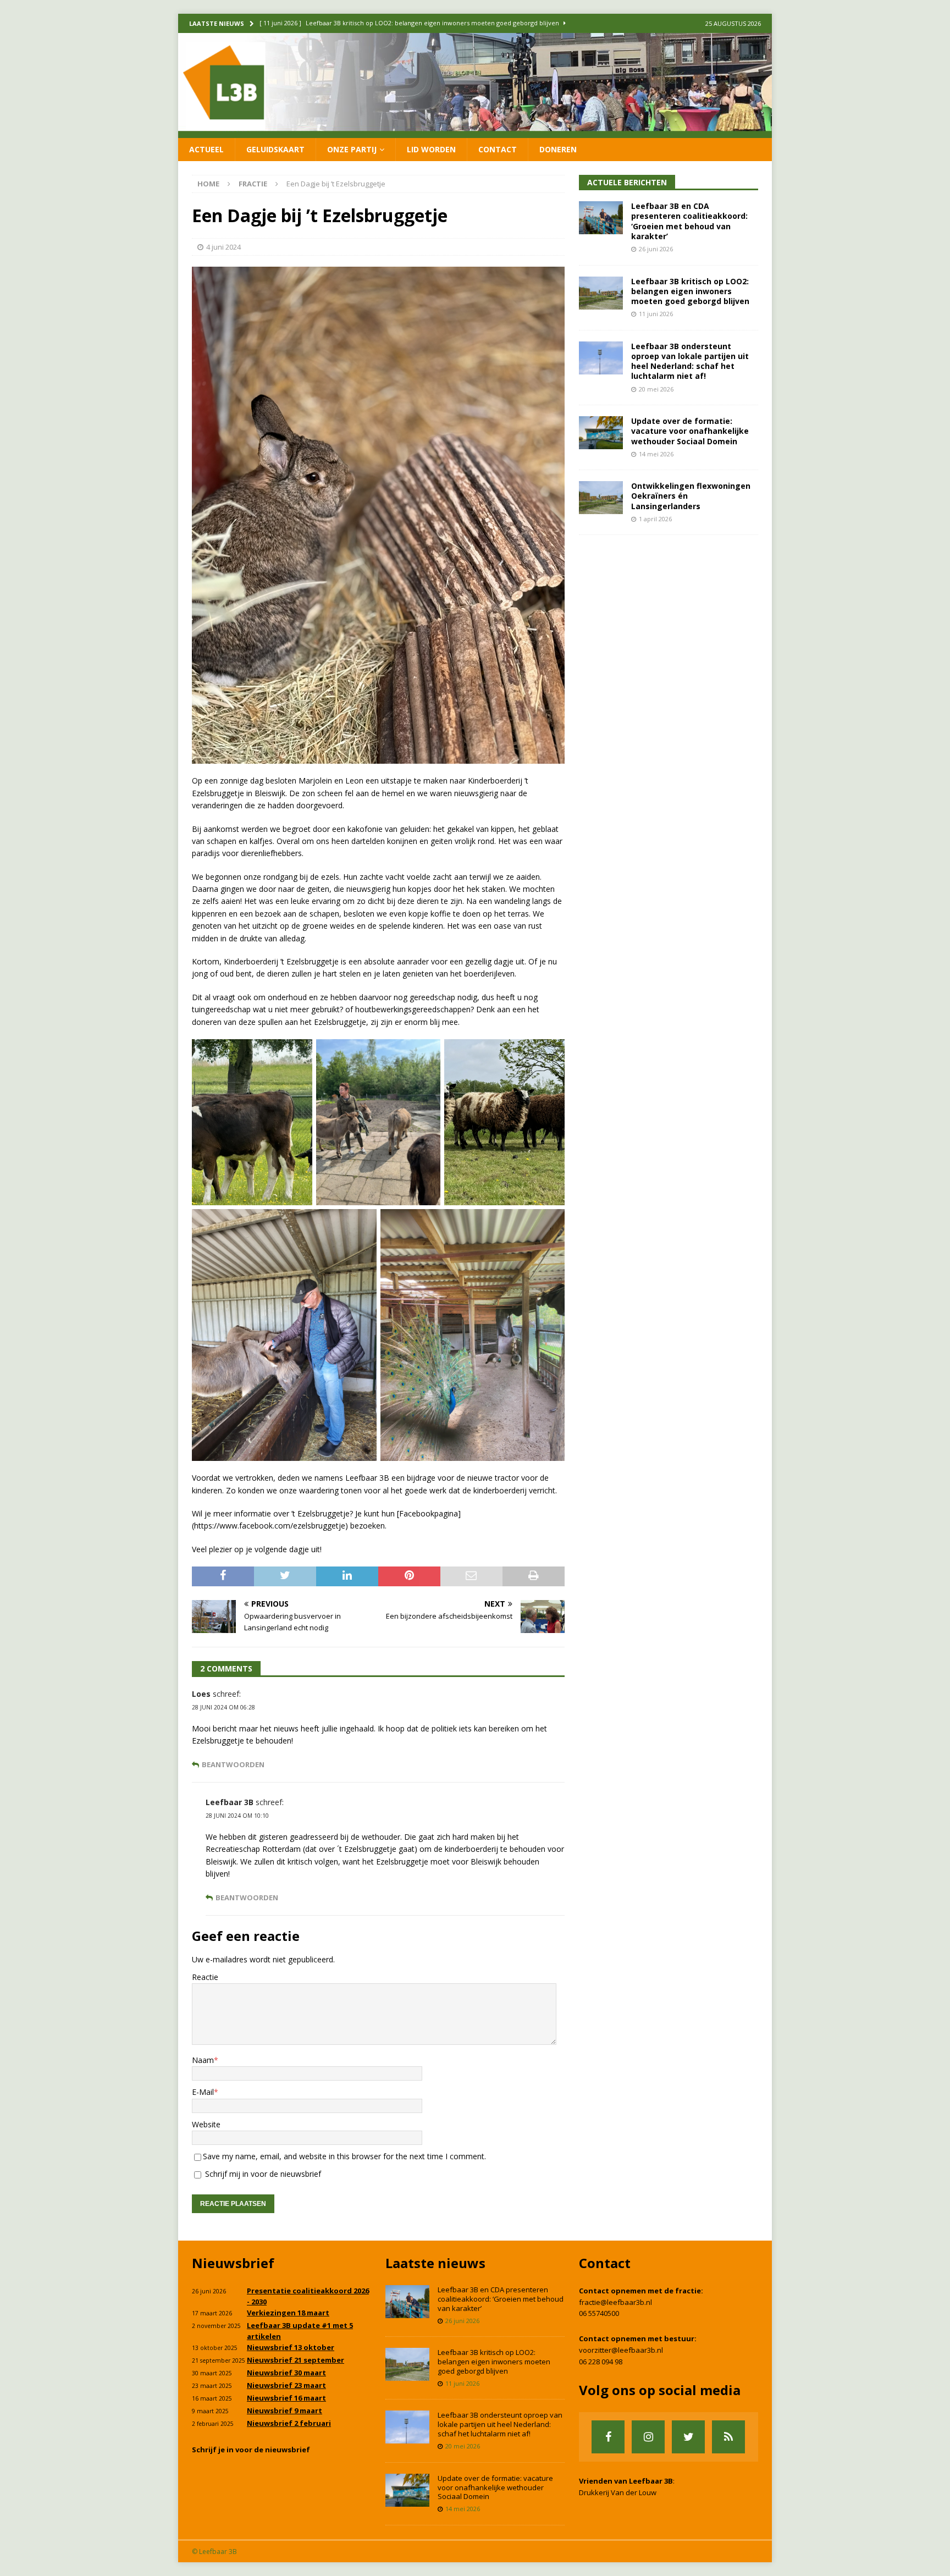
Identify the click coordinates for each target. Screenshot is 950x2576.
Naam (203, 2060)
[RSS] (728, 2437)
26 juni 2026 (656, 249)
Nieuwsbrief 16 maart (286, 2398)
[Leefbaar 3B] (475, 131)
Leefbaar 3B (230, 1802)
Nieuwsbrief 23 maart (286, 2385)
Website (206, 2124)
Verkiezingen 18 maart (288, 2313)
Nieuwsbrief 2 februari (289, 2423)
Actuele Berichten (627, 182)
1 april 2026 (655, 519)
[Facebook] (608, 2437)
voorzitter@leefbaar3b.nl (621, 2350)
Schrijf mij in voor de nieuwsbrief (262, 2174)
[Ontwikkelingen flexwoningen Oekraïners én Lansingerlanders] (601, 498)
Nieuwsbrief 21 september (296, 2360)
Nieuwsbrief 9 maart (285, 2410)
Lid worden (431, 149)
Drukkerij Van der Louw (618, 2492)
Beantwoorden (233, 1765)
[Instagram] (648, 2437)
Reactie (205, 1977)
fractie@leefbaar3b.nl (615, 2302)
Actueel (206, 149)
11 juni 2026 (656, 314)
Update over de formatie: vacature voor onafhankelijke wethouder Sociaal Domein (690, 431)
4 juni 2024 (223, 247)
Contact (498, 149)
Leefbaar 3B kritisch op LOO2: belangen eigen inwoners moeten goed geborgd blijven (690, 291)
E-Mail (203, 2092)
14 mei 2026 (656, 454)
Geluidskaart (275, 149)
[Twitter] (688, 2437)
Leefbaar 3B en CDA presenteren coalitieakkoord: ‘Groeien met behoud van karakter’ (689, 221)
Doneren (558, 149)
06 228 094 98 (601, 2362)
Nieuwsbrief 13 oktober (291, 2347)
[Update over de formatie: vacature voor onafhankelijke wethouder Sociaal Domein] (601, 433)
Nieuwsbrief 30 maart (286, 2373)
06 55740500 (599, 2313)
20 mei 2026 (656, 389)
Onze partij (352, 149)
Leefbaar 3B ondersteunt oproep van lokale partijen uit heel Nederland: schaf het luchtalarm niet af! (690, 361)
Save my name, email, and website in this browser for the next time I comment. (344, 2156)
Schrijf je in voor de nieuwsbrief (251, 2450)
